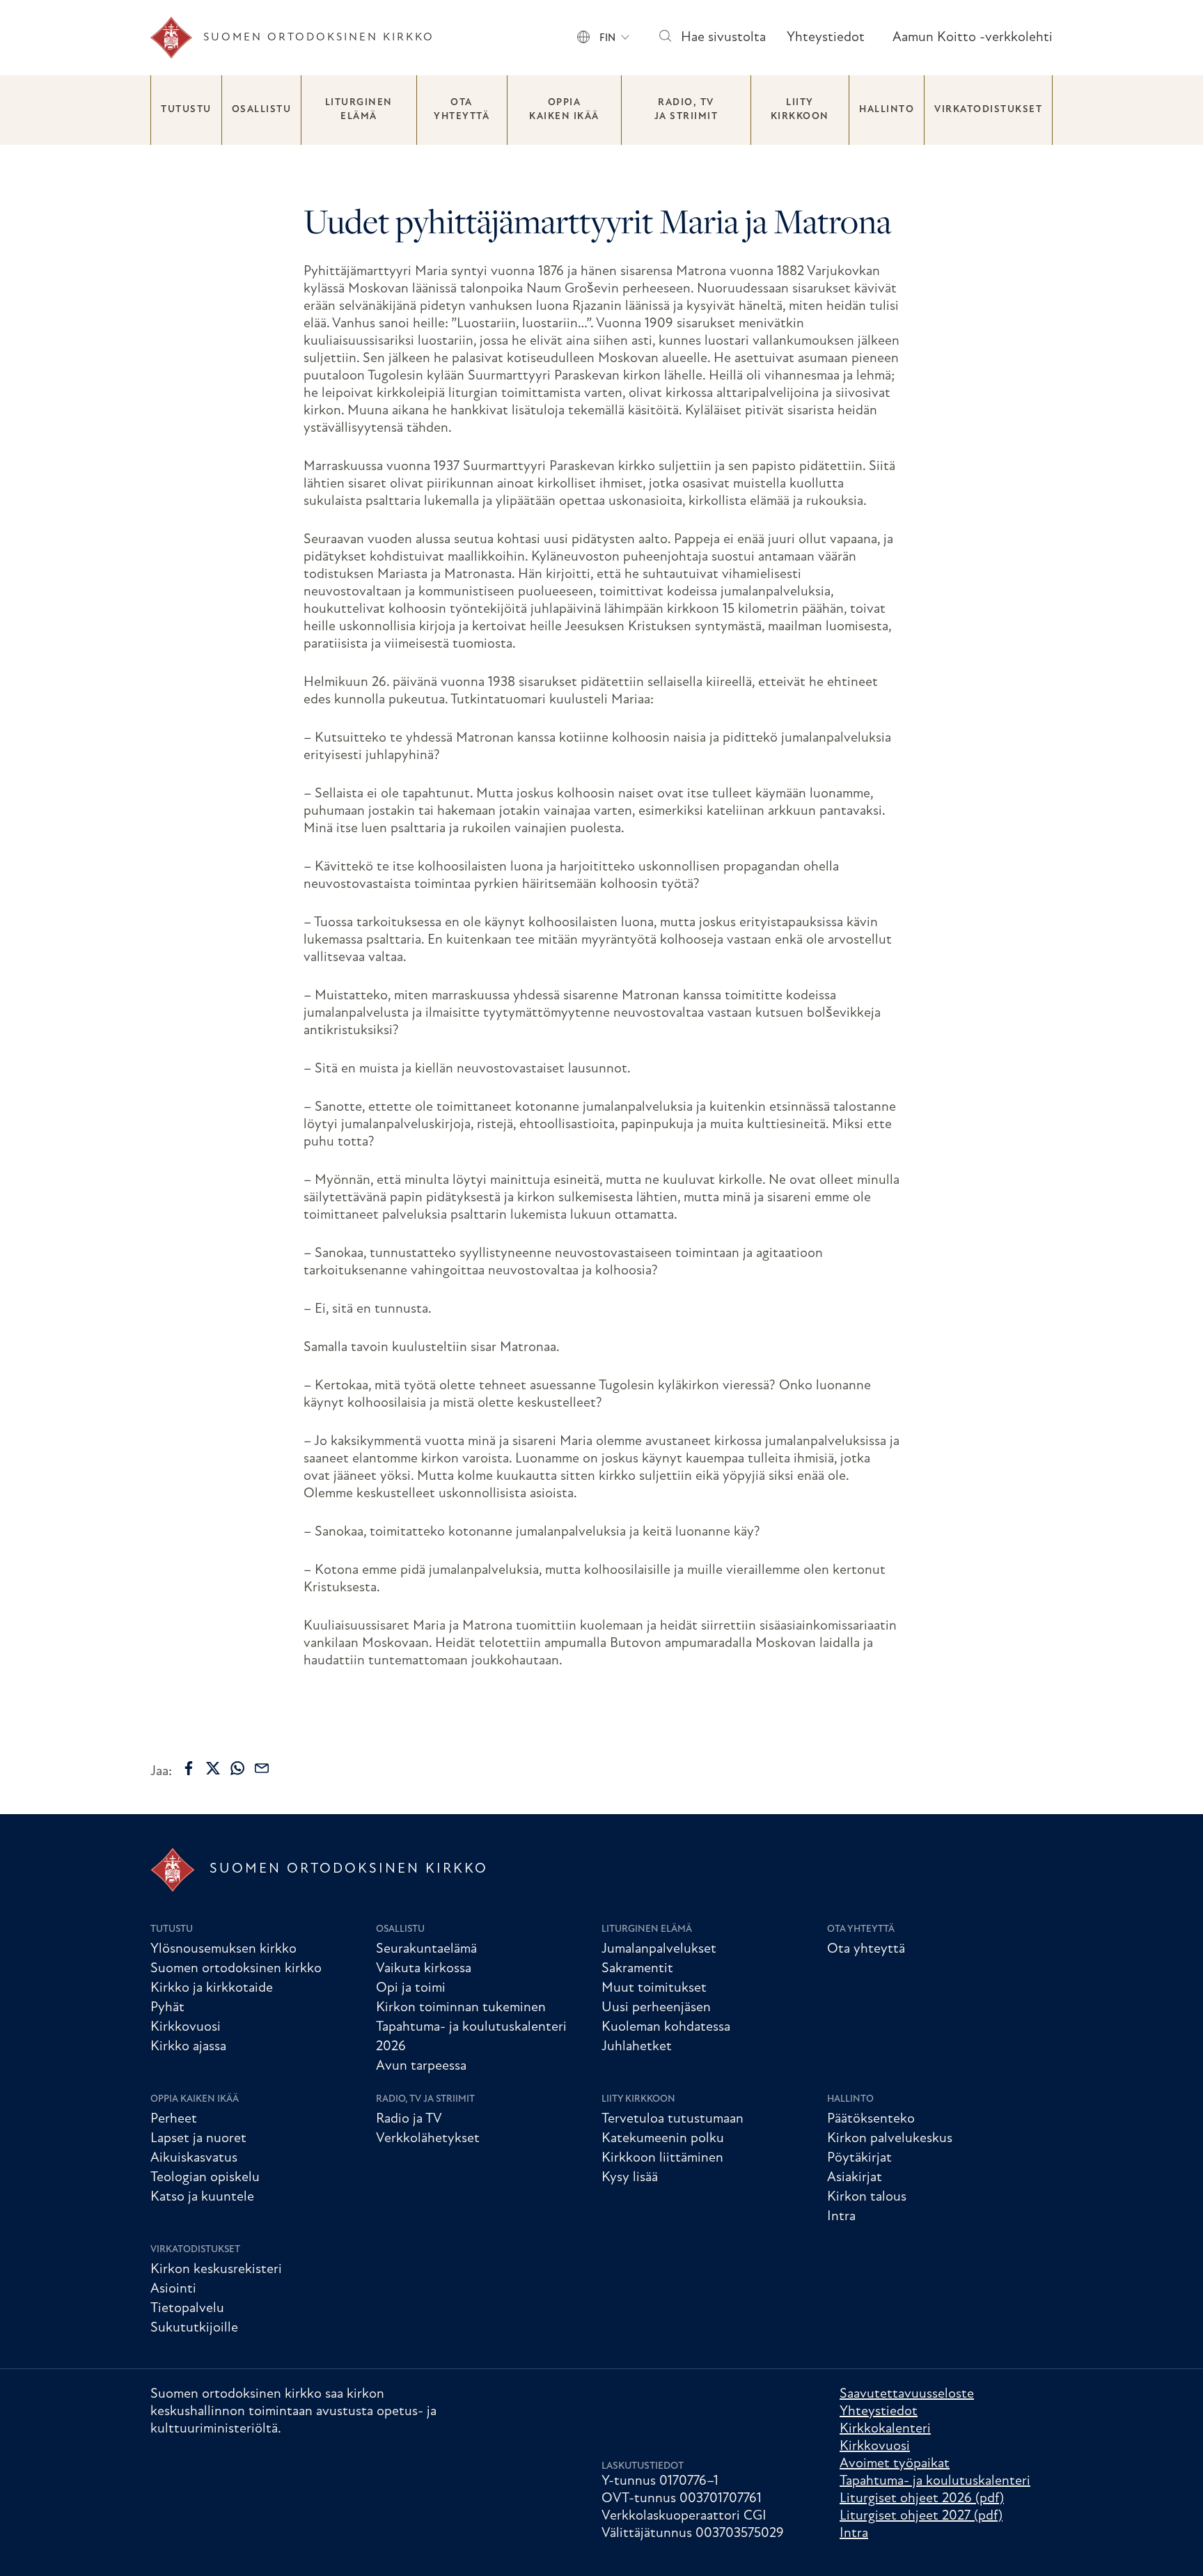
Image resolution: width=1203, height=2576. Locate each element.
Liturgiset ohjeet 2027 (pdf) (921, 2516)
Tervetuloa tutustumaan (673, 2119)
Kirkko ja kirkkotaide (212, 1988)
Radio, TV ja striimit (686, 110)
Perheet (174, 2119)
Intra (841, 2217)
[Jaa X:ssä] (213, 1768)
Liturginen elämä (359, 110)
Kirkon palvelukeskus (890, 2139)
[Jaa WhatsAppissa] (237, 1768)
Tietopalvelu (187, 2309)
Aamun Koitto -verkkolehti (973, 38)
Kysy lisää (630, 2178)
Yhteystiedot (826, 38)
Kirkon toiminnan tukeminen (461, 2008)
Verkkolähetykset (428, 2139)
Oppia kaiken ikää (564, 110)
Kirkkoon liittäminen (662, 2158)
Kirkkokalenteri (885, 2429)
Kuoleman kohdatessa (666, 2027)
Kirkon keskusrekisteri (216, 2270)
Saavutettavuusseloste (907, 2394)
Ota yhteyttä (462, 110)
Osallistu (262, 110)
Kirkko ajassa (188, 2047)
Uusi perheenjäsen (656, 2008)
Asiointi (173, 2289)
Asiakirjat (855, 2178)
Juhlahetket (637, 2047)
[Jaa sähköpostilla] (262, 1768)
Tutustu (186, 110)
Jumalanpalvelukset (659, 1949)
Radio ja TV (409, 2119)
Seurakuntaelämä (426, 1949)
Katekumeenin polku (663, 2139)
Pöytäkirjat (859, 2158)
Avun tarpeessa (421, 2066)
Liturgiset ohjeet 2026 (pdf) (922, 2499)
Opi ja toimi (411, 1988)
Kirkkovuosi (186, 2027)
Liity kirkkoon (800, 110)
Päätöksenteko (871, 2119)
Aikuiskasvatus (194, 2158)
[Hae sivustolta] (665, 38)
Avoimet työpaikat (895, 2464)
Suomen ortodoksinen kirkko (236, 1969)
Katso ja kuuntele (202, 2197)
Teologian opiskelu (205, 2178)
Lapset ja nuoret (198, 2139)
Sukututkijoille (194, 2328)
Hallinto (887, 110)
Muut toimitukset (654, 1988)
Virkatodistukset (988, 110)
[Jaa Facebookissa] (189, 1768)
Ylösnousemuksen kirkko (223, 1949)
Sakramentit (637, 1969)
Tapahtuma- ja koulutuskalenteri (935, 2481)
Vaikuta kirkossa (424, 1969)
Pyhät (167, 2008)
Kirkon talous (867, 2197)
